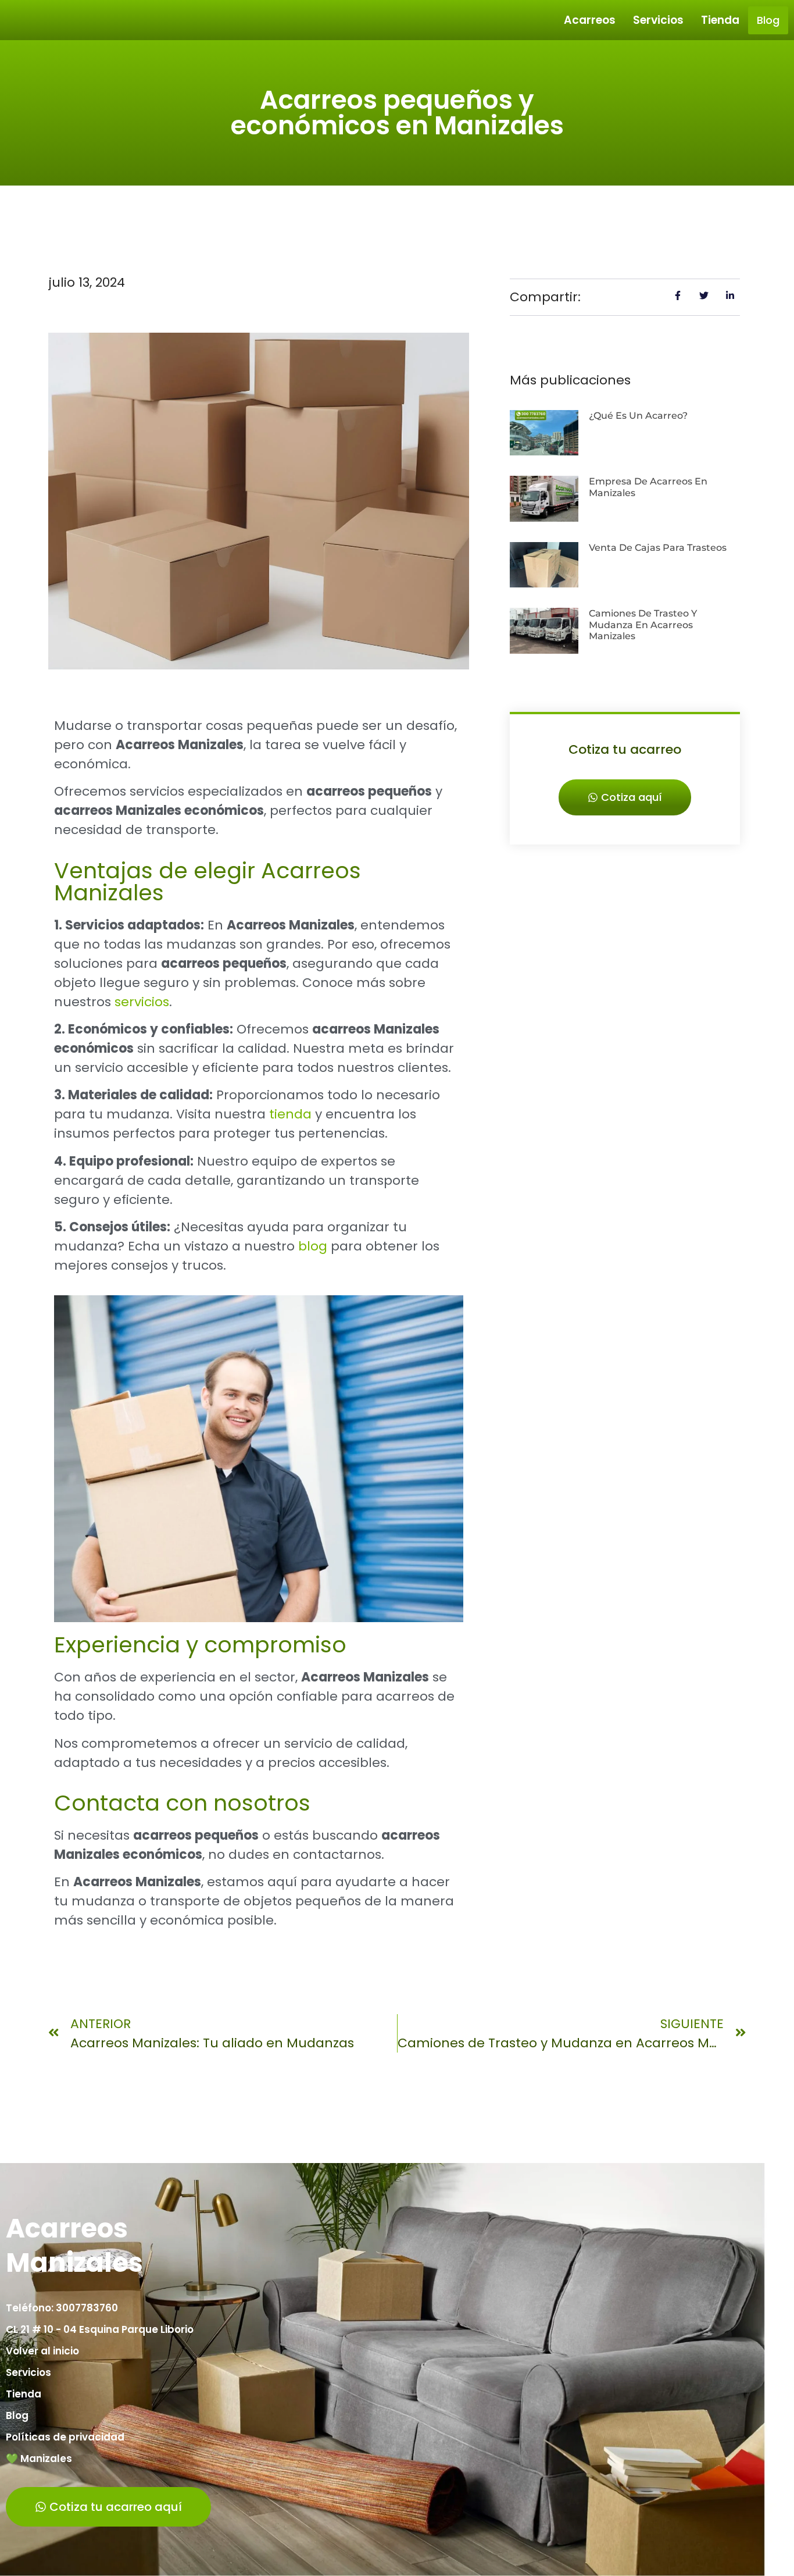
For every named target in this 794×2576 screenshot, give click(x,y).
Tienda (720, 20)
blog (313, 1246)
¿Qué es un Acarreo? (638, 416)
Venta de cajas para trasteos (658, 548)
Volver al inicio (42, 2351)
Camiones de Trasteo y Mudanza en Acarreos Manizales (643, 624)
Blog (768, 20)
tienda (290, 1114)
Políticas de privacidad (65, 2437)
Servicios (658, 20)
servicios (142, 1002)
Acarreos (590, 20)
